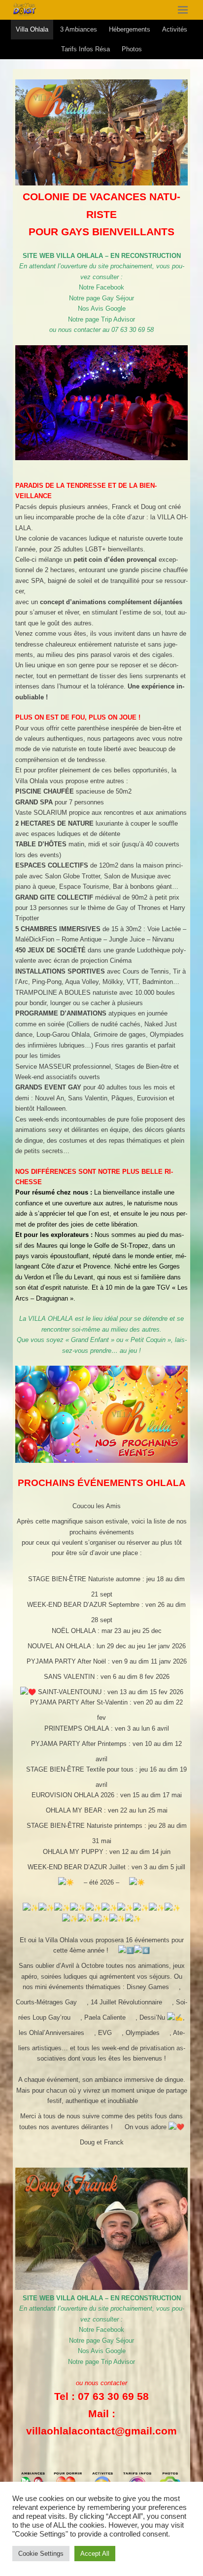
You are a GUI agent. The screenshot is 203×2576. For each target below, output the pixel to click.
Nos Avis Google (102, 308)
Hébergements (130, 29)
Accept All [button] (95, 2554)
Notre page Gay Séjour (101, 298)
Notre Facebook (101, 287)
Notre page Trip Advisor (101, 319)
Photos (132, 49)
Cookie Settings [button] (41, 2554)
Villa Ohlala (32, 29)
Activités (175, 29)
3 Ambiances (79, 29)
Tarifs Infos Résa (85, 49)
